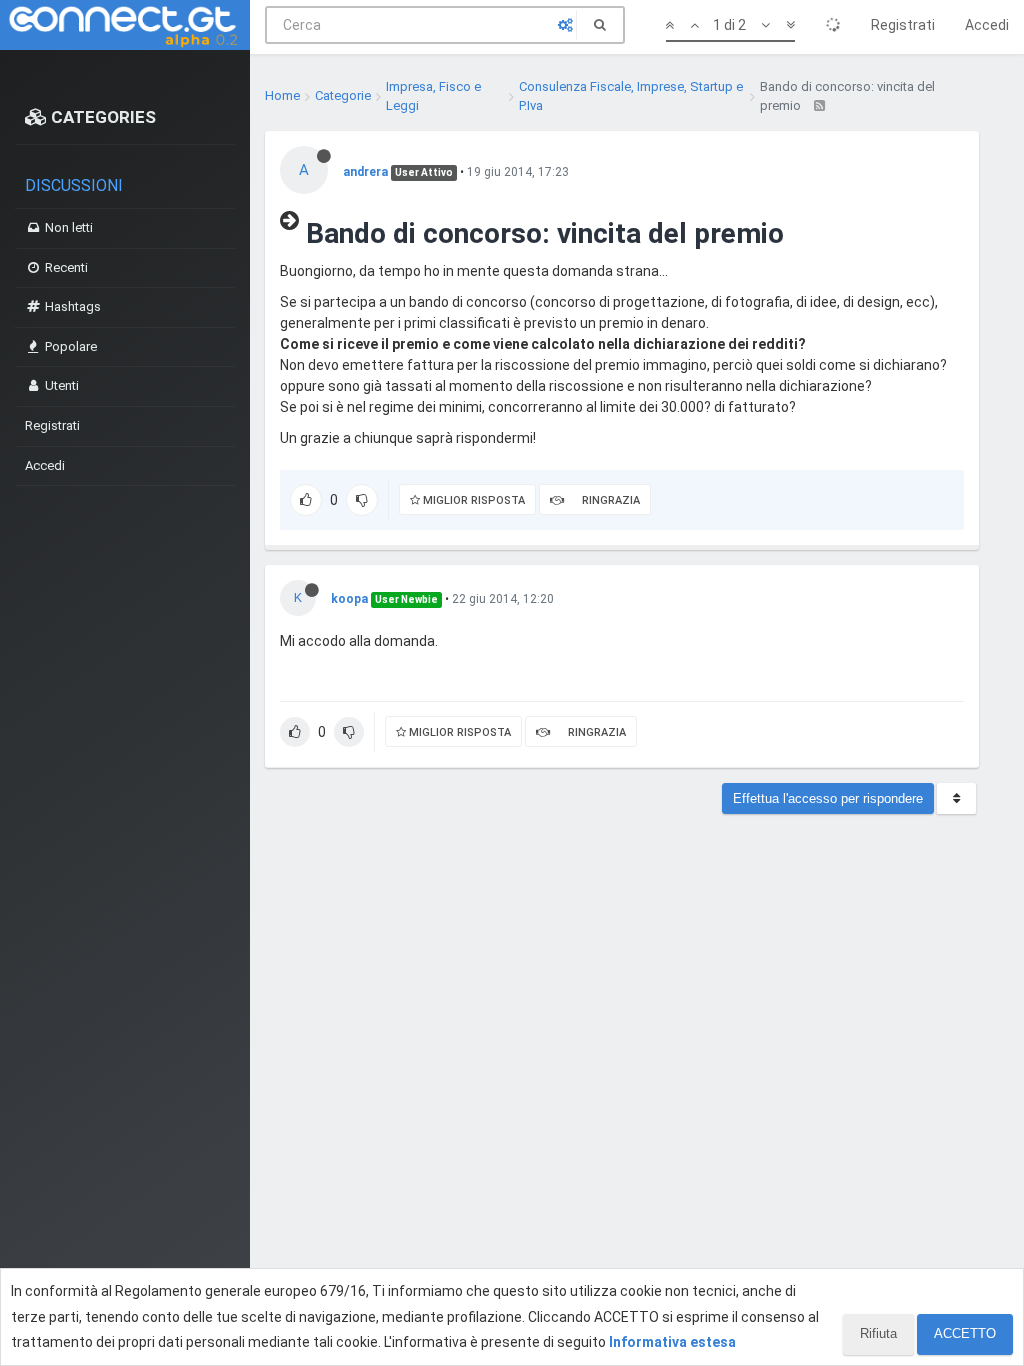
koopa (349, 599)
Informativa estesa (672, 1342)
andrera (365, 172)
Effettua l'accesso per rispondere (828, 798)
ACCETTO (965, 1333)
